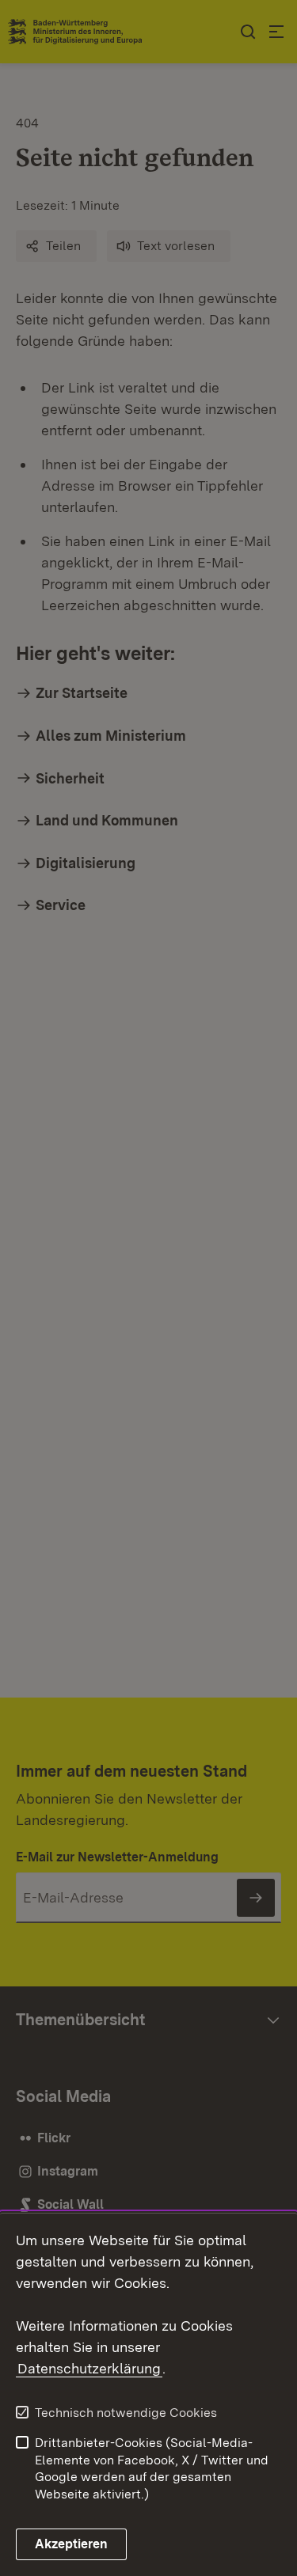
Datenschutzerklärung (89, 2368)
